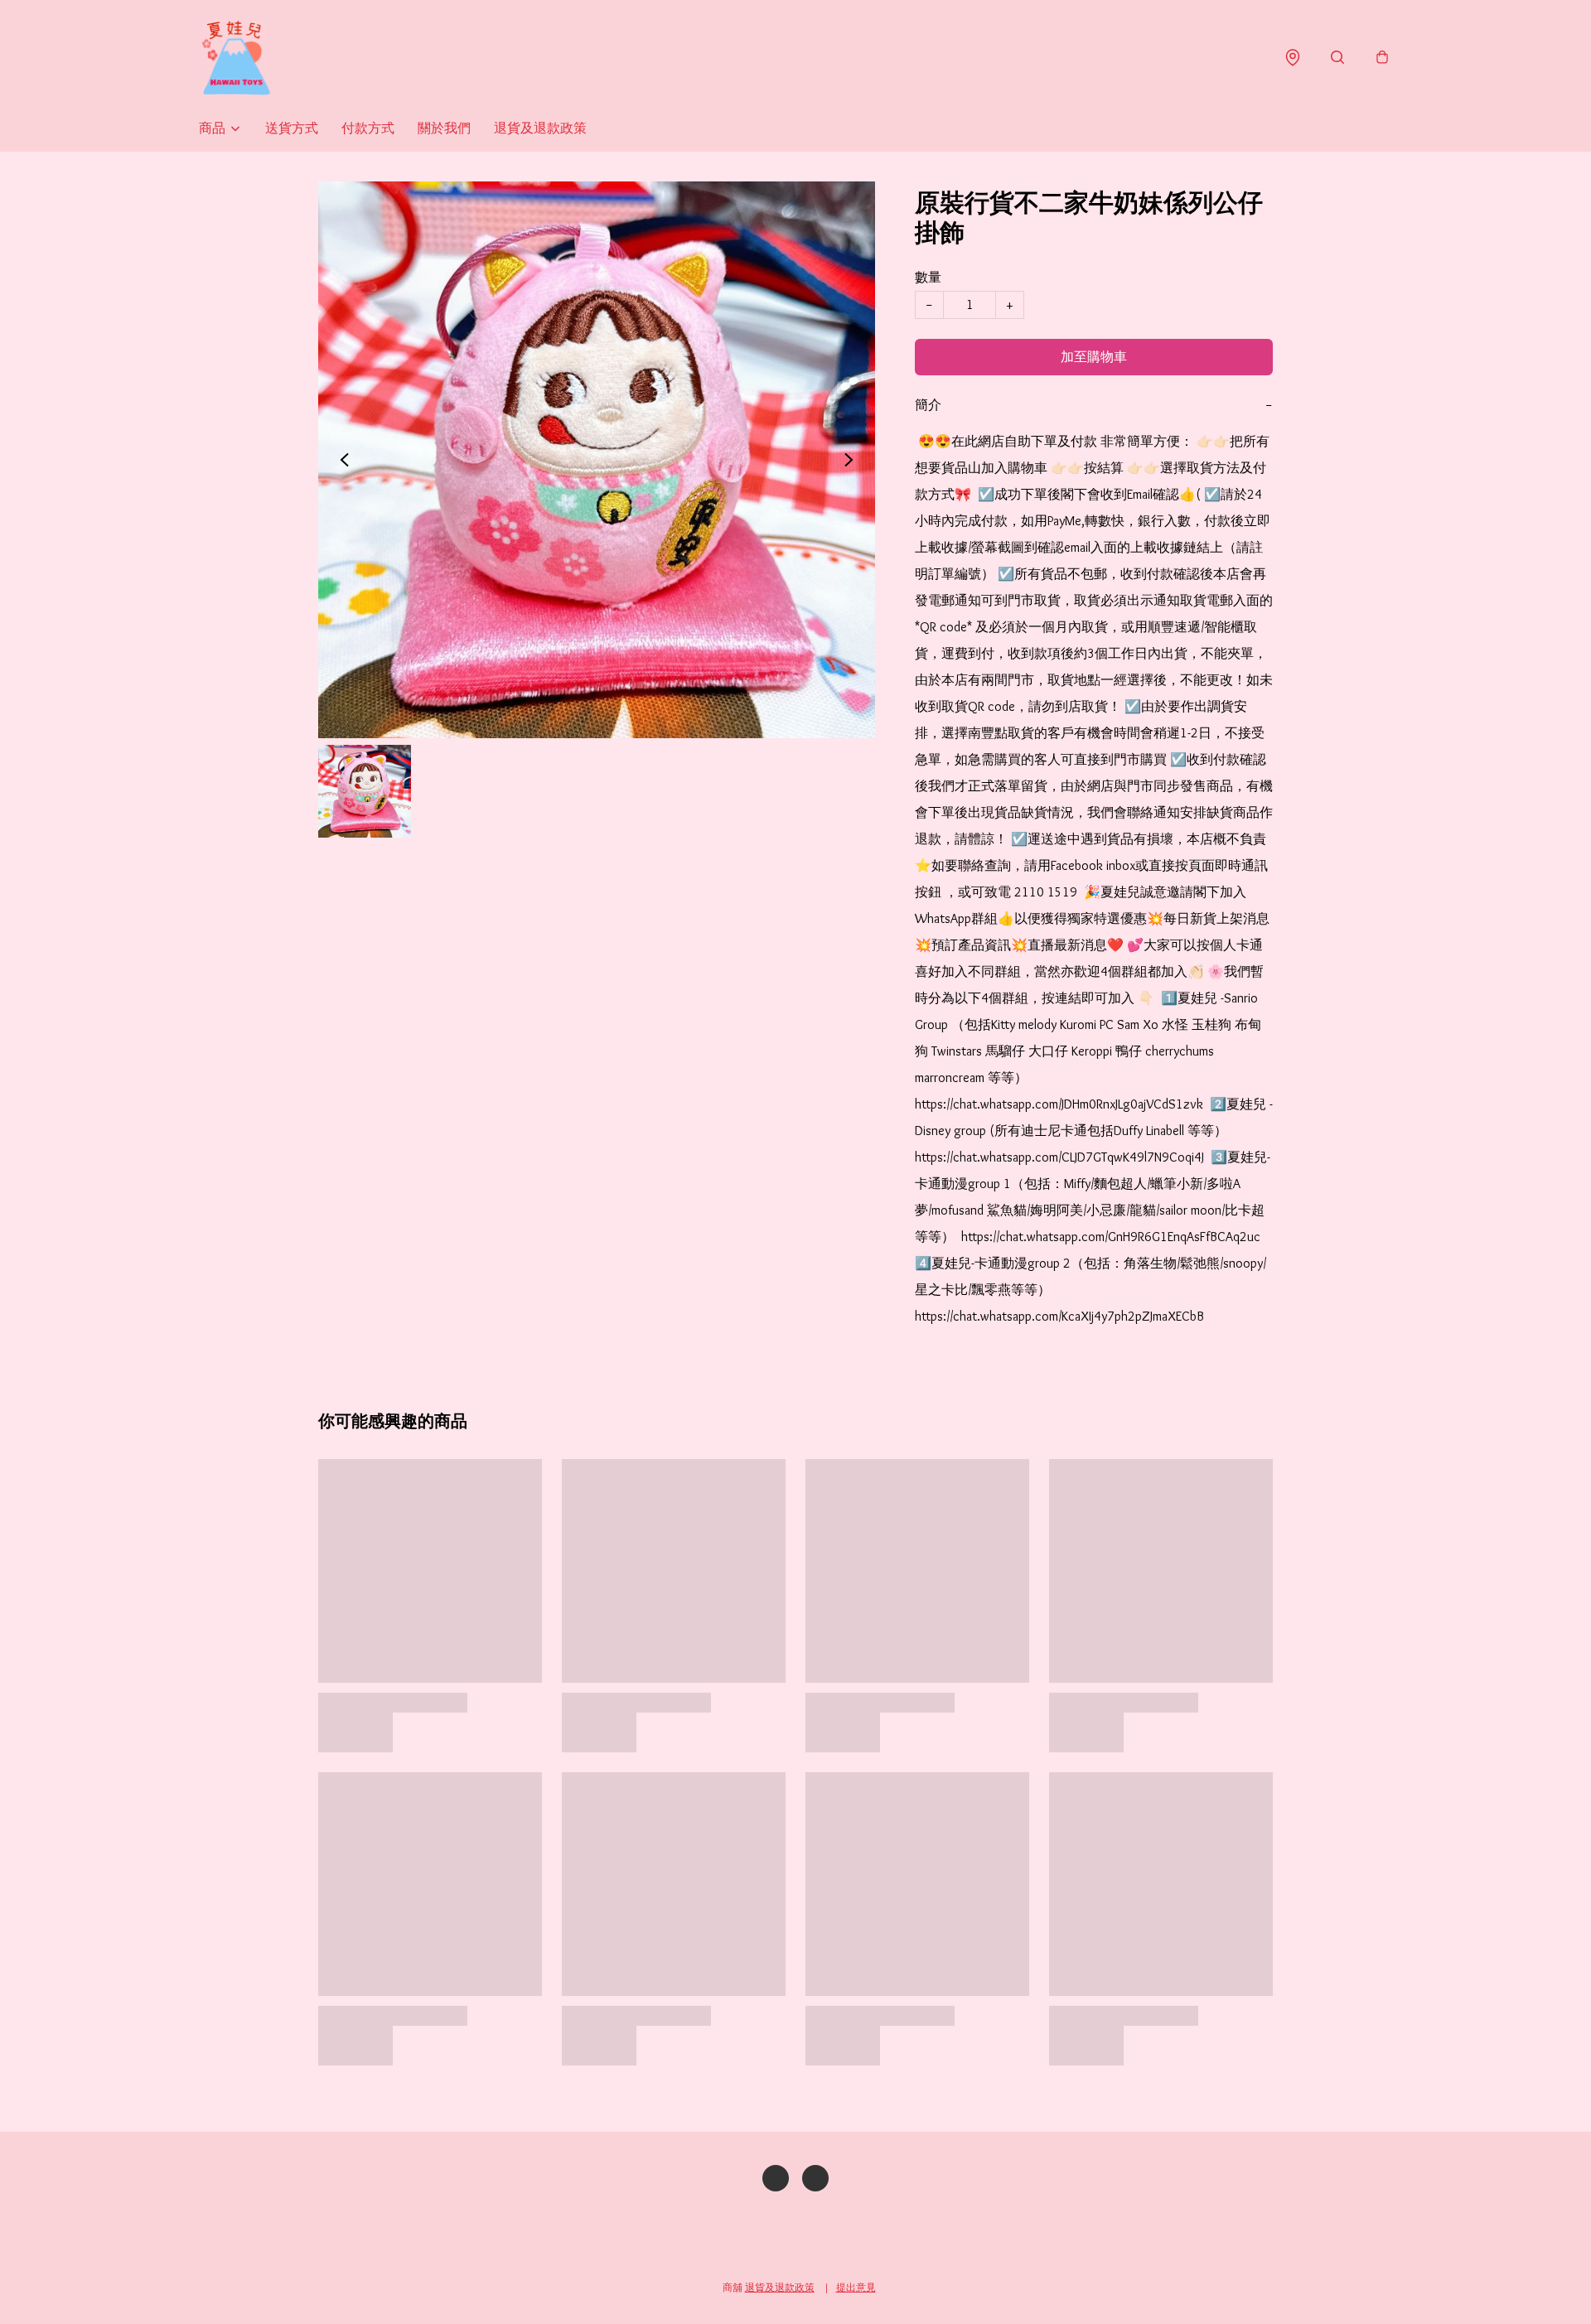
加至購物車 (1094, 357)
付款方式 (368, 128)
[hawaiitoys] (236, 58)
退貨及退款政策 (540, 128)
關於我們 (444, 128)
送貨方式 (292, 128)
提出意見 (856, 2287)
